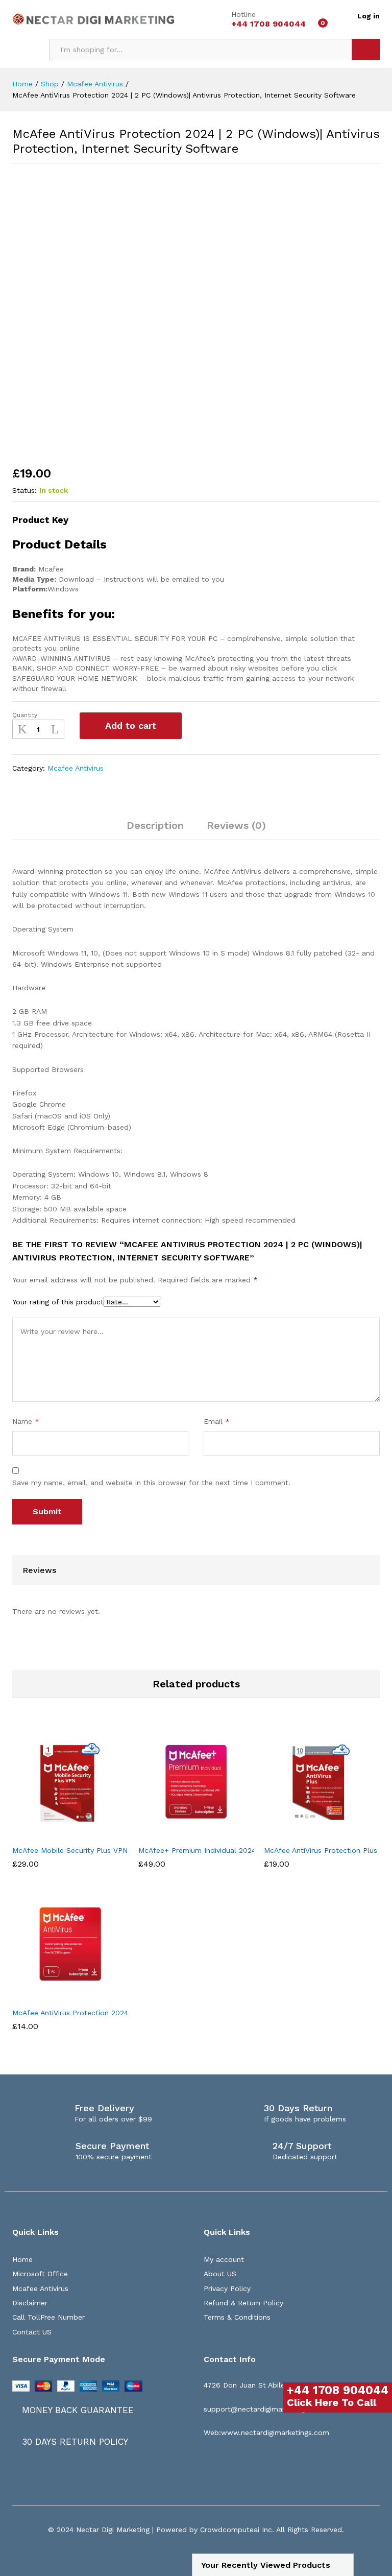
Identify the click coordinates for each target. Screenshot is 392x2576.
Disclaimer (30, 2303)
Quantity (25, 715)
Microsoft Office (40, 2274)
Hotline (243, 14)
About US (220, 2274)
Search (366, 50)
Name (26, 1421)
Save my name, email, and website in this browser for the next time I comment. (151, 1483)
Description (155, 825)
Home (22, 2259)
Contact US (32, 2332)
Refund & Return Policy (243, 2303)
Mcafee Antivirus (76, 768)
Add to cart (131, 725)
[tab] (155, 830)
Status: (24, 490)
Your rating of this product (58, 1302)
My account (224, 2259)
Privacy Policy (227, 2288)
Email (217, 1421)
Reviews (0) (236, 825)
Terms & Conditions (237, 2317)
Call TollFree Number (48, 2317)
